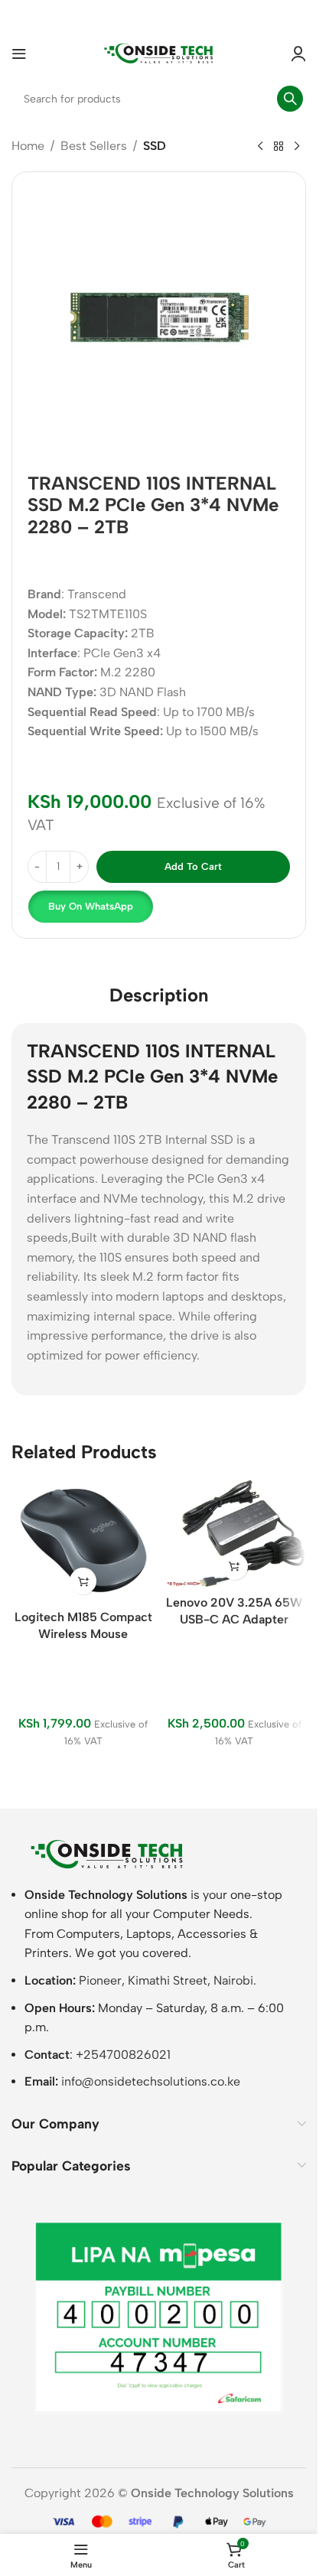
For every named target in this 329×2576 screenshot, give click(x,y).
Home (28, 146)
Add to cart (193, 866)
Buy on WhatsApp (91, 906)
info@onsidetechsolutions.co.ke (151, 2081)
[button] (90, 907)
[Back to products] (279, 147)
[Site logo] (159, 52)
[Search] (290, 99)
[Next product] (297, 147)
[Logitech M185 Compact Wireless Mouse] (83, 1540)
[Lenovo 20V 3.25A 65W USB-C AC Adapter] (235, 1533)
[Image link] (107, 1853)
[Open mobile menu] (19, 54)
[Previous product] (260, 147)
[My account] (298, 54)
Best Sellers (94, 146)
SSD (155, 146)
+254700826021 (123, 2055)
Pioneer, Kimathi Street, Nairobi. (168, 1980)
